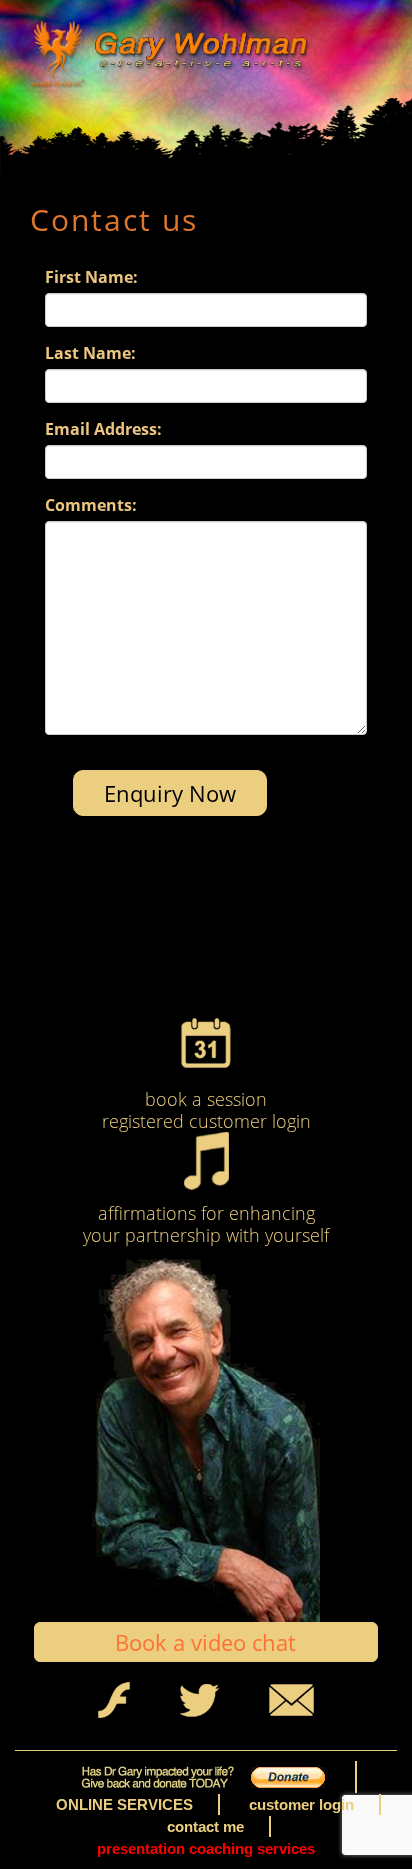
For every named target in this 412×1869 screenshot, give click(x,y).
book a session (206, 1099)
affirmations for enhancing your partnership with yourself (206, 1224)
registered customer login (206, 1121)
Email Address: (103, 429)
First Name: (91, 277)
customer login (301, 1804)
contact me (205, 1826)
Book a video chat (205, 1642)
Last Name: (90, 353)
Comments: (91, 505)
